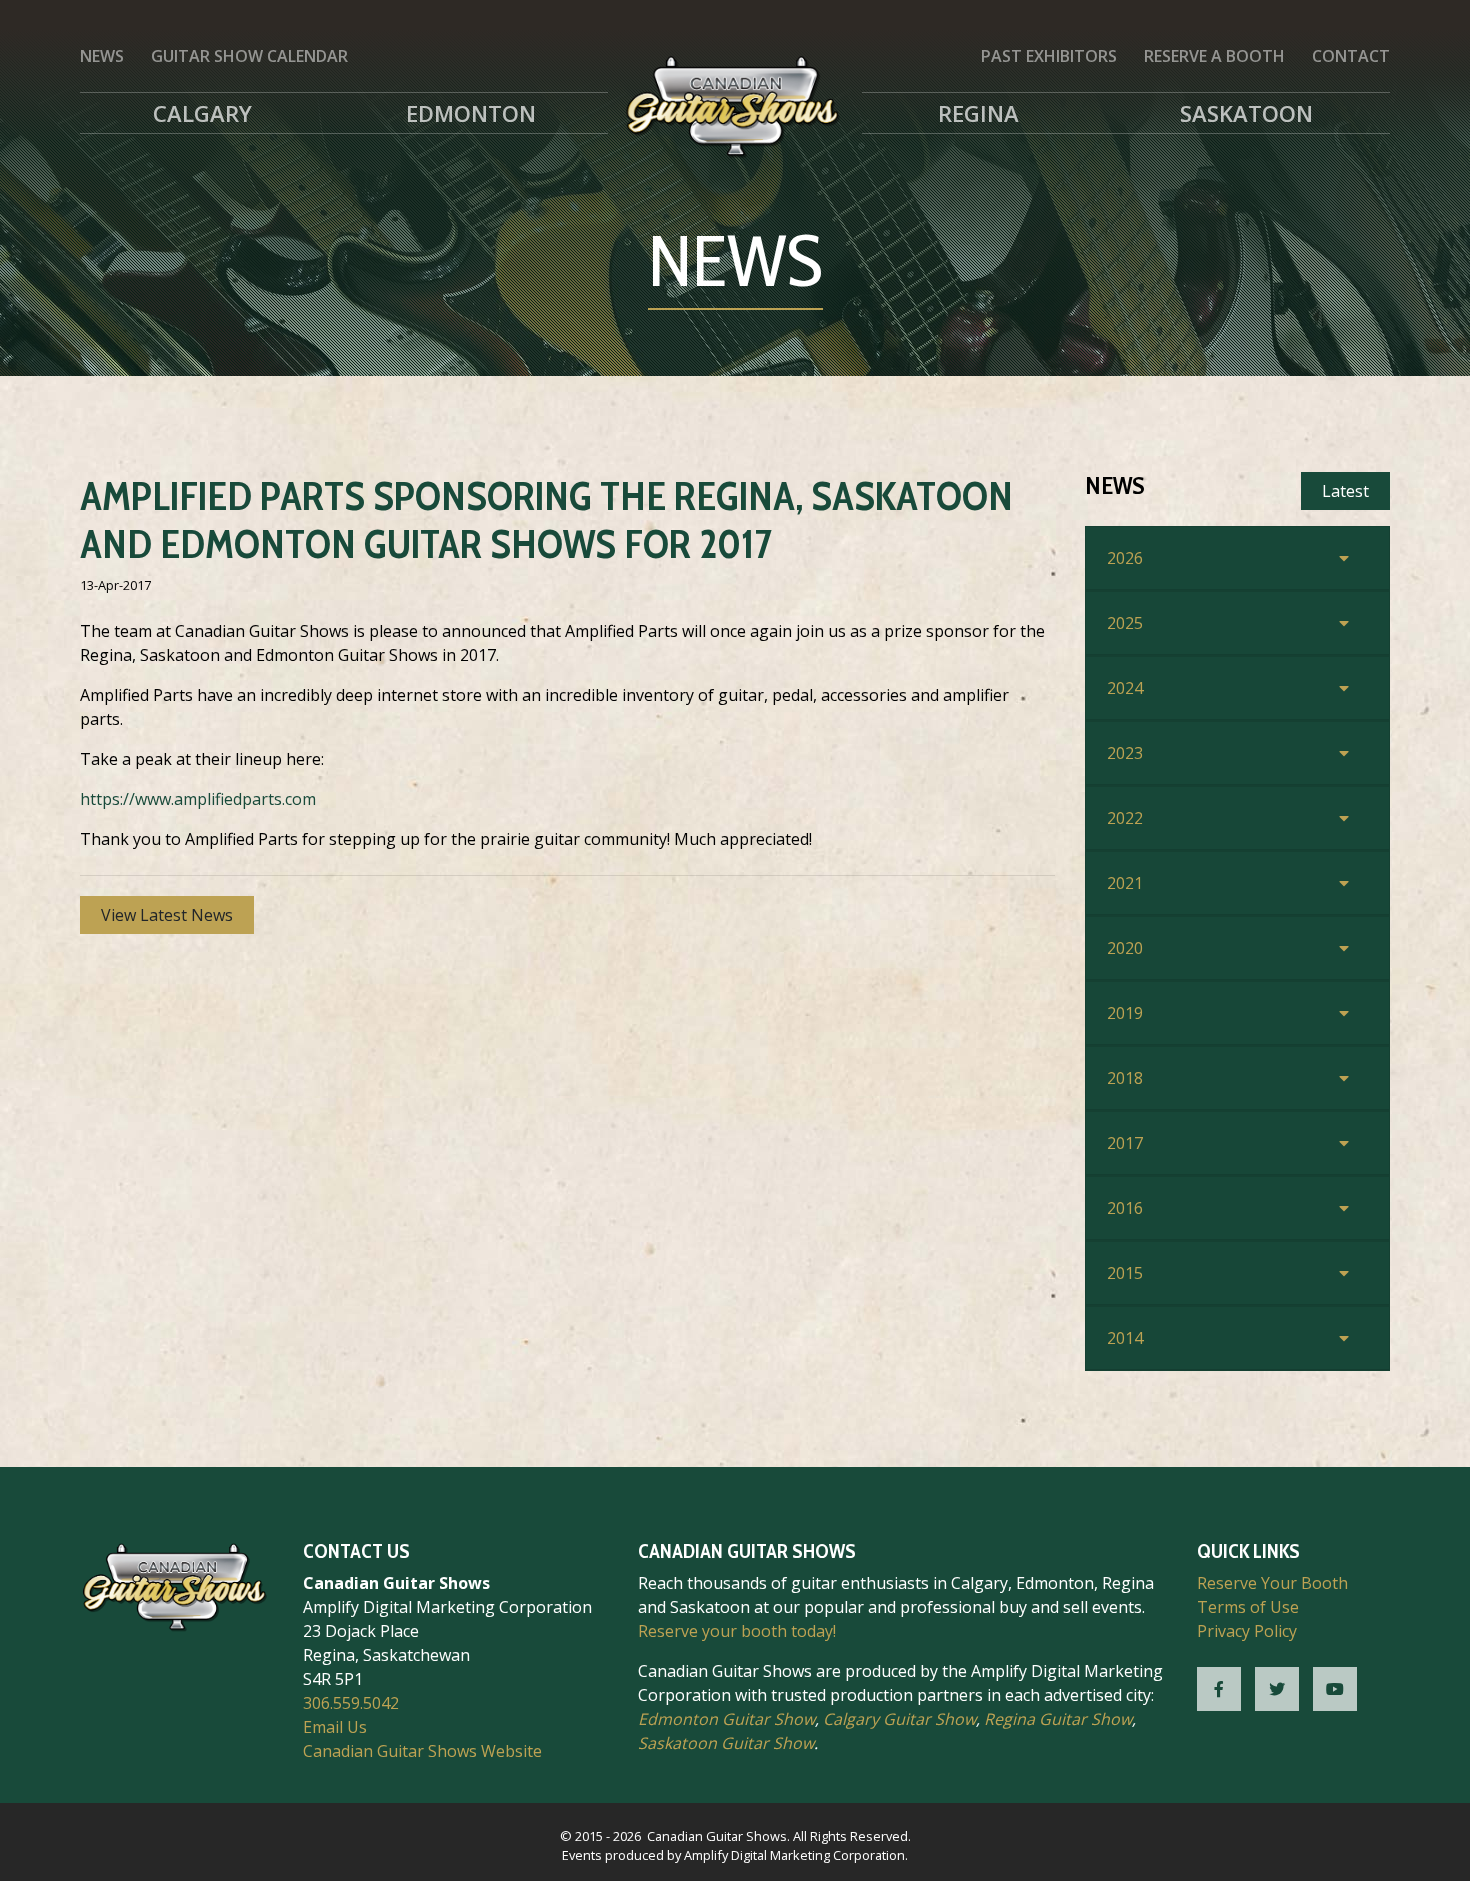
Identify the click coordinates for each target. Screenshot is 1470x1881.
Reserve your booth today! (737, 1631)
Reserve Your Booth (1272, 1583)
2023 (1125, 753)
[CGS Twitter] (1277, 1689)
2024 (1125, 688)
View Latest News (167, 915)
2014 (1125, 1338)
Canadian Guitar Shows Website (422, 1751)
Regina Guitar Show (1058, 1719)
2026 (1125, 558)
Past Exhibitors (1049, 56)
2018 (1125, 1078)
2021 (1125, 883)
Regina (978, 113)
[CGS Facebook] (1219, 1689)
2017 (1125, 1143)
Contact (1351, 56)
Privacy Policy (1247, 1631)
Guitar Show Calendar (249, 56)
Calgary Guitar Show (899, 1719)
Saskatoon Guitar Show (726, 1743)
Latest (1345, 491)
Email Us (335, 1727)
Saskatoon (1246, 113)
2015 (1125, 1273)
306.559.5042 (351, 1703)
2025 (1125, 623)
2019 (1125, 1013)
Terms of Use (1248, 1607)
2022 (1125, 818)
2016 (1125, 1208)
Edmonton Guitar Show (726, 1719)
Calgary (202, 113)
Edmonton (471, 113)
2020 (1125, 948)
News (102, 56)
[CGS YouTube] (1335, 1689)
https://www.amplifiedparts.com (198, 799)
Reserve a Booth (1214, 56)
